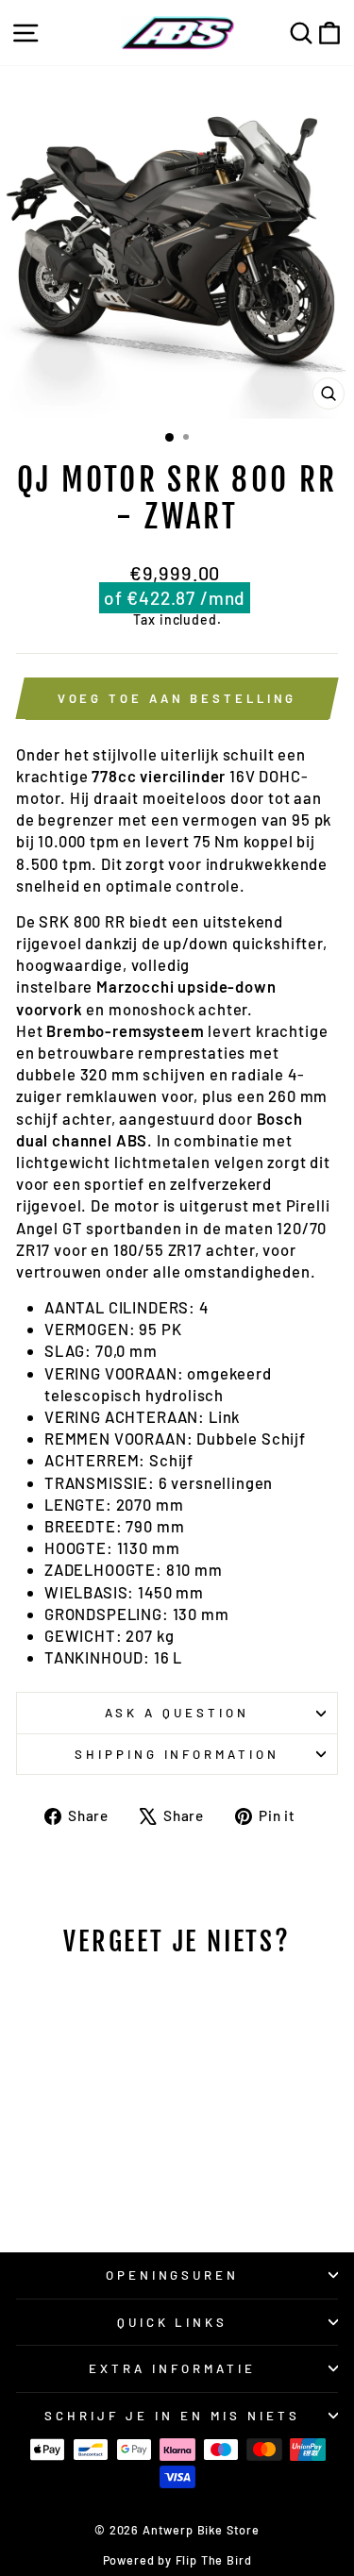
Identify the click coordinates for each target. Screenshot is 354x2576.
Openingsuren (173, 2275)
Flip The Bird (214, 2560)
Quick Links (173, 2322)
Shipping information (177, 1754)
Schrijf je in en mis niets (172, 2416)
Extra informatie (172, 2368)
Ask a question (177, 1713)
